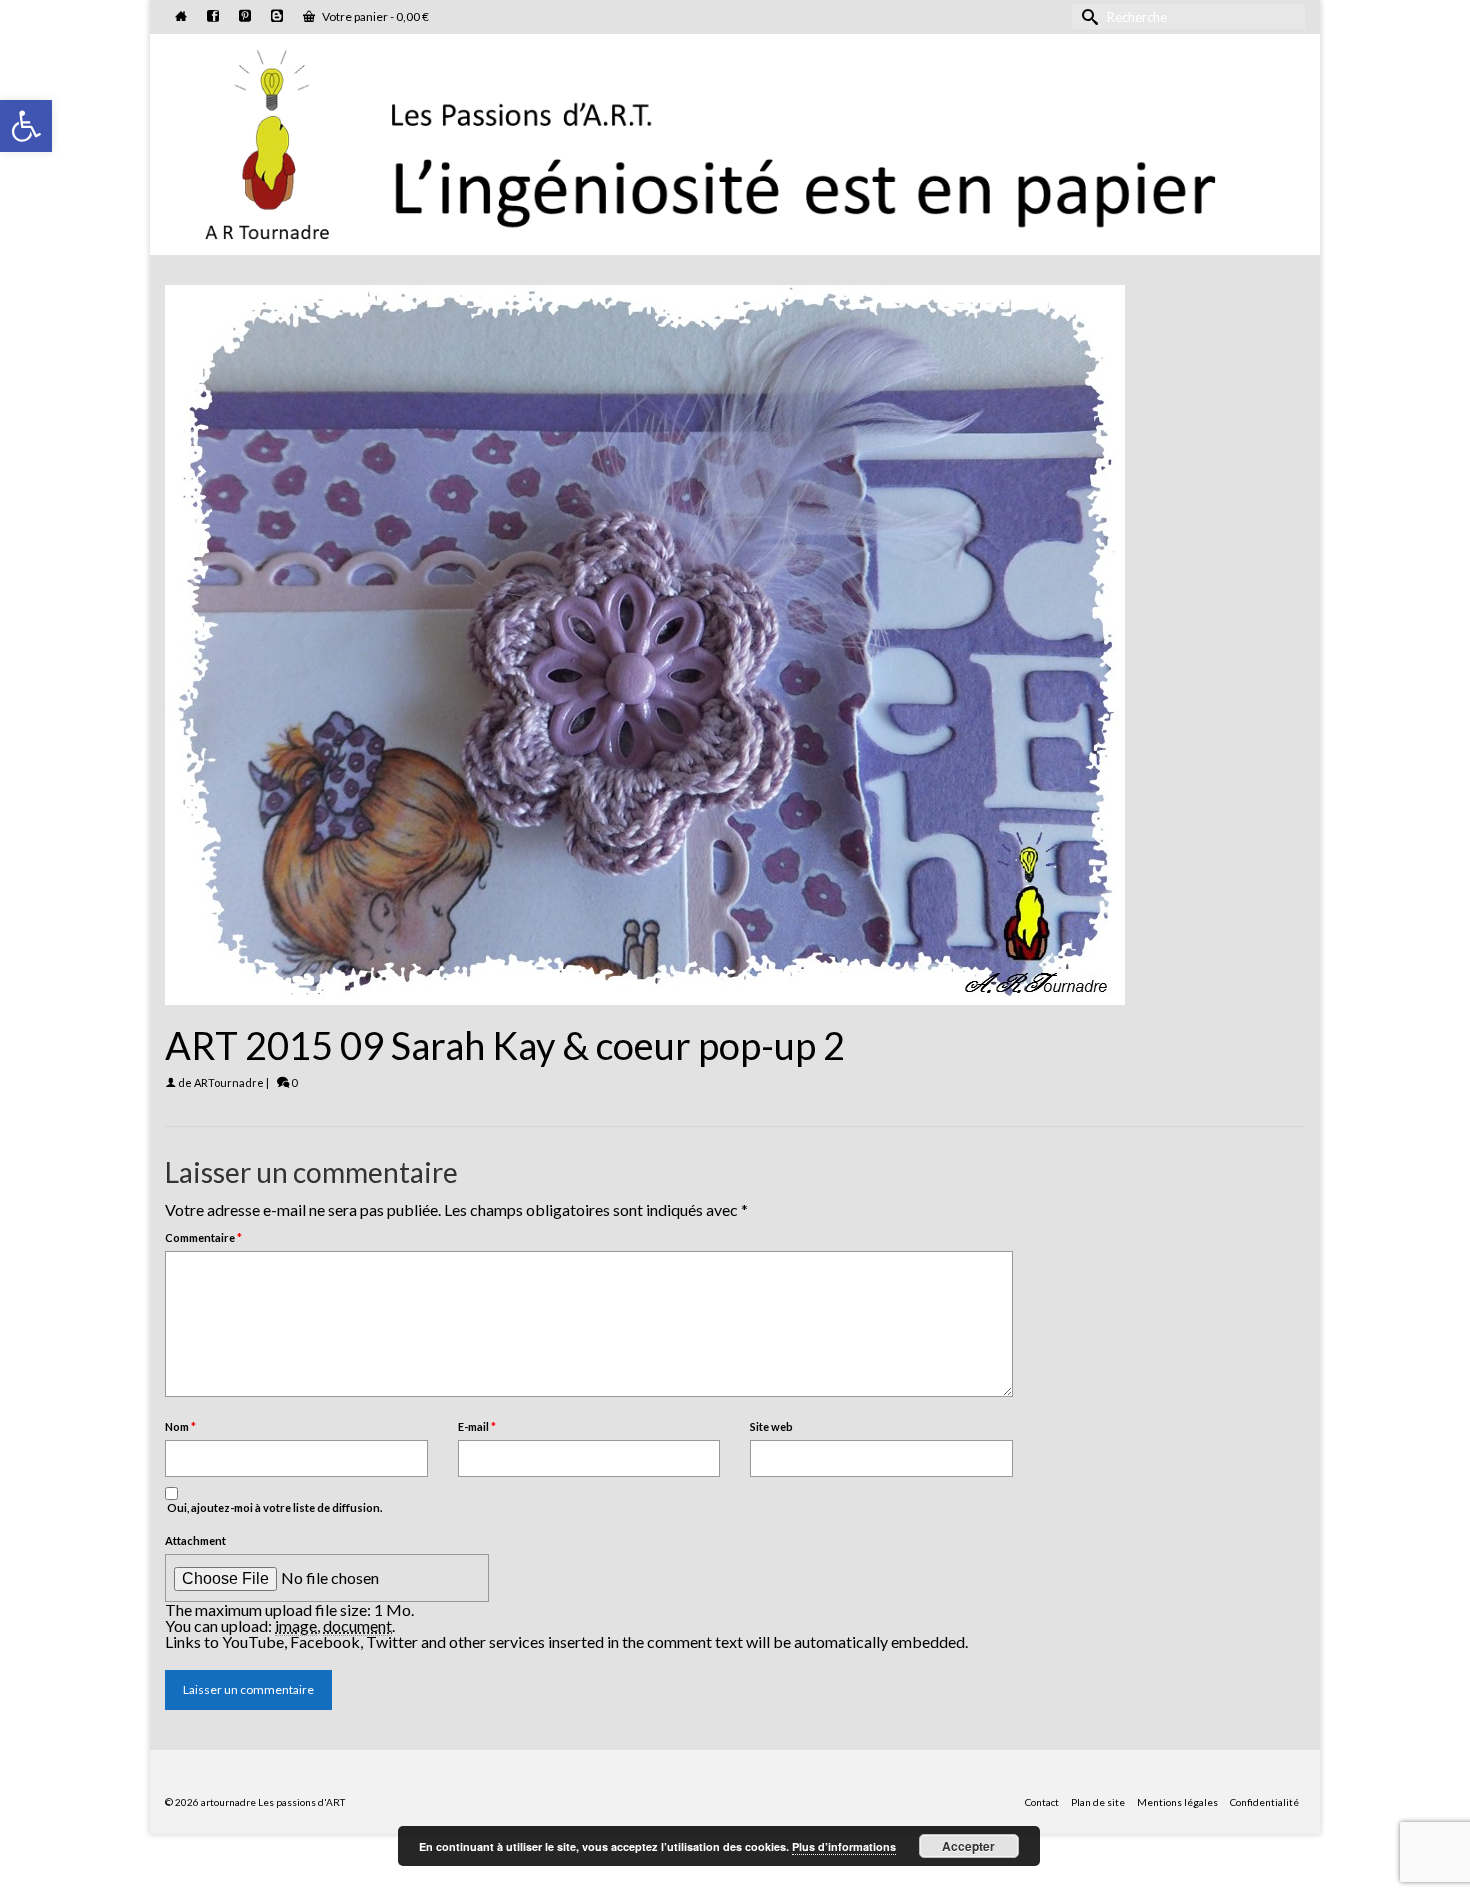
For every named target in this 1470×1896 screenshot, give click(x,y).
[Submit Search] (1087, 16)
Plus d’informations (844, 1846)
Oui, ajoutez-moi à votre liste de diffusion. (273, 1507)
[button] (26, 126)
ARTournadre (229, 1082)
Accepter (968, 1846)
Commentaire (203, 1237)
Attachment (195, 1540)
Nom (180, 1426)
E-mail (477, 1426)
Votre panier (374, 16)
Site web (771, 1426)
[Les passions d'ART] (735, 141)
